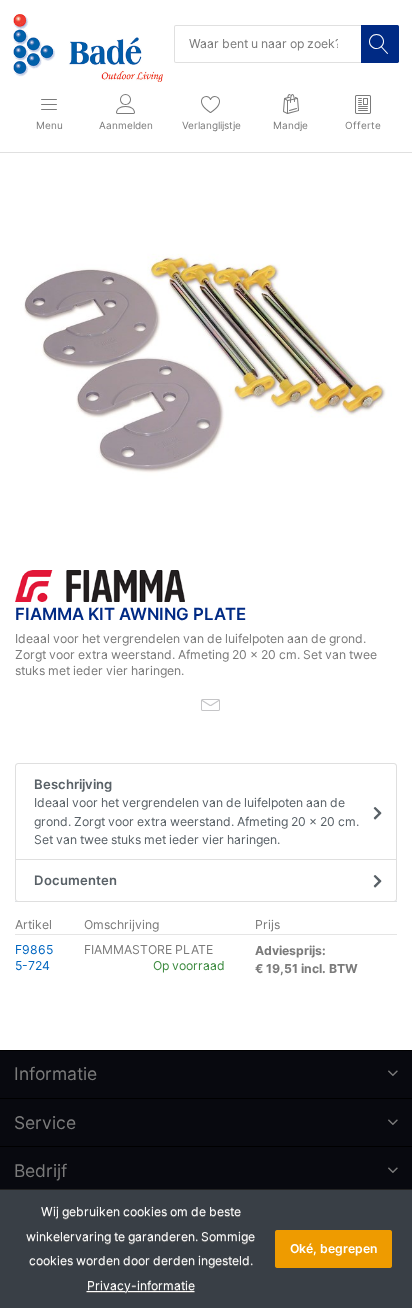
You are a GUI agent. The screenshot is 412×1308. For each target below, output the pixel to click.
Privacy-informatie (141, 1285)
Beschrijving (196, 811)
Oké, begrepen (333, 1248)
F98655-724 (34, 957)
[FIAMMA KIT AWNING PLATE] (206, 365)
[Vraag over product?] (210, 703)
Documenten (75, 880)
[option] (206, 365)
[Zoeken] (380, 44)
